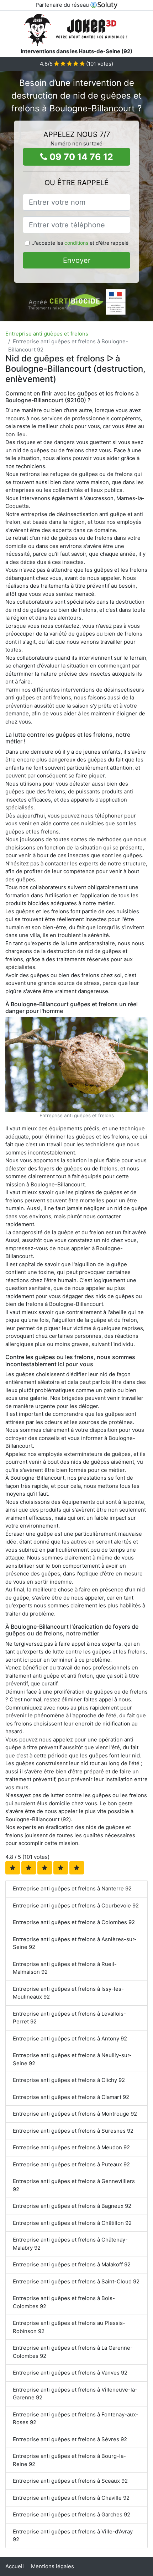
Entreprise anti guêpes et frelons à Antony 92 (70, 2038)
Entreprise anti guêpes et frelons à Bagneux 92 (72, 2206)
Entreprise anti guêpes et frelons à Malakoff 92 (72, 2264)
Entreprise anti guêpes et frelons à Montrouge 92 (75, 2114)
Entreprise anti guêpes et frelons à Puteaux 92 (71, 2164)
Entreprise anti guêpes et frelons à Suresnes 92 (73, 2131)
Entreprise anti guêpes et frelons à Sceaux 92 (70, 2481)
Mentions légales (52, 2566)
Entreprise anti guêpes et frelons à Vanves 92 (70, 2373)
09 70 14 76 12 (80, 157)
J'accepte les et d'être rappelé (80, 243)
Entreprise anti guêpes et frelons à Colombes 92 (74, 1922)
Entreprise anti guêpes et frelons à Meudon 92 (71, 2147)
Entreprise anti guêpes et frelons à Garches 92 (72, 2514)
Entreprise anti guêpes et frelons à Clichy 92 (69, 2080)
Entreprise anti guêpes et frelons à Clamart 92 (71, 2097)
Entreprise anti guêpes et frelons (47, 334)
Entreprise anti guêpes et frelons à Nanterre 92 (72, 1888)
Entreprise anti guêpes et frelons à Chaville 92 (71, 2498)
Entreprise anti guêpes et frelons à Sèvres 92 (70, 2439)
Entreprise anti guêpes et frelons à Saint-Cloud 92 (76, 2281)
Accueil (15, 2566)
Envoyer (77, 260)
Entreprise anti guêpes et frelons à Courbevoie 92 (76, 1905)
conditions (76, 243)
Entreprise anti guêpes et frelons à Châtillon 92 (72, 2223)
